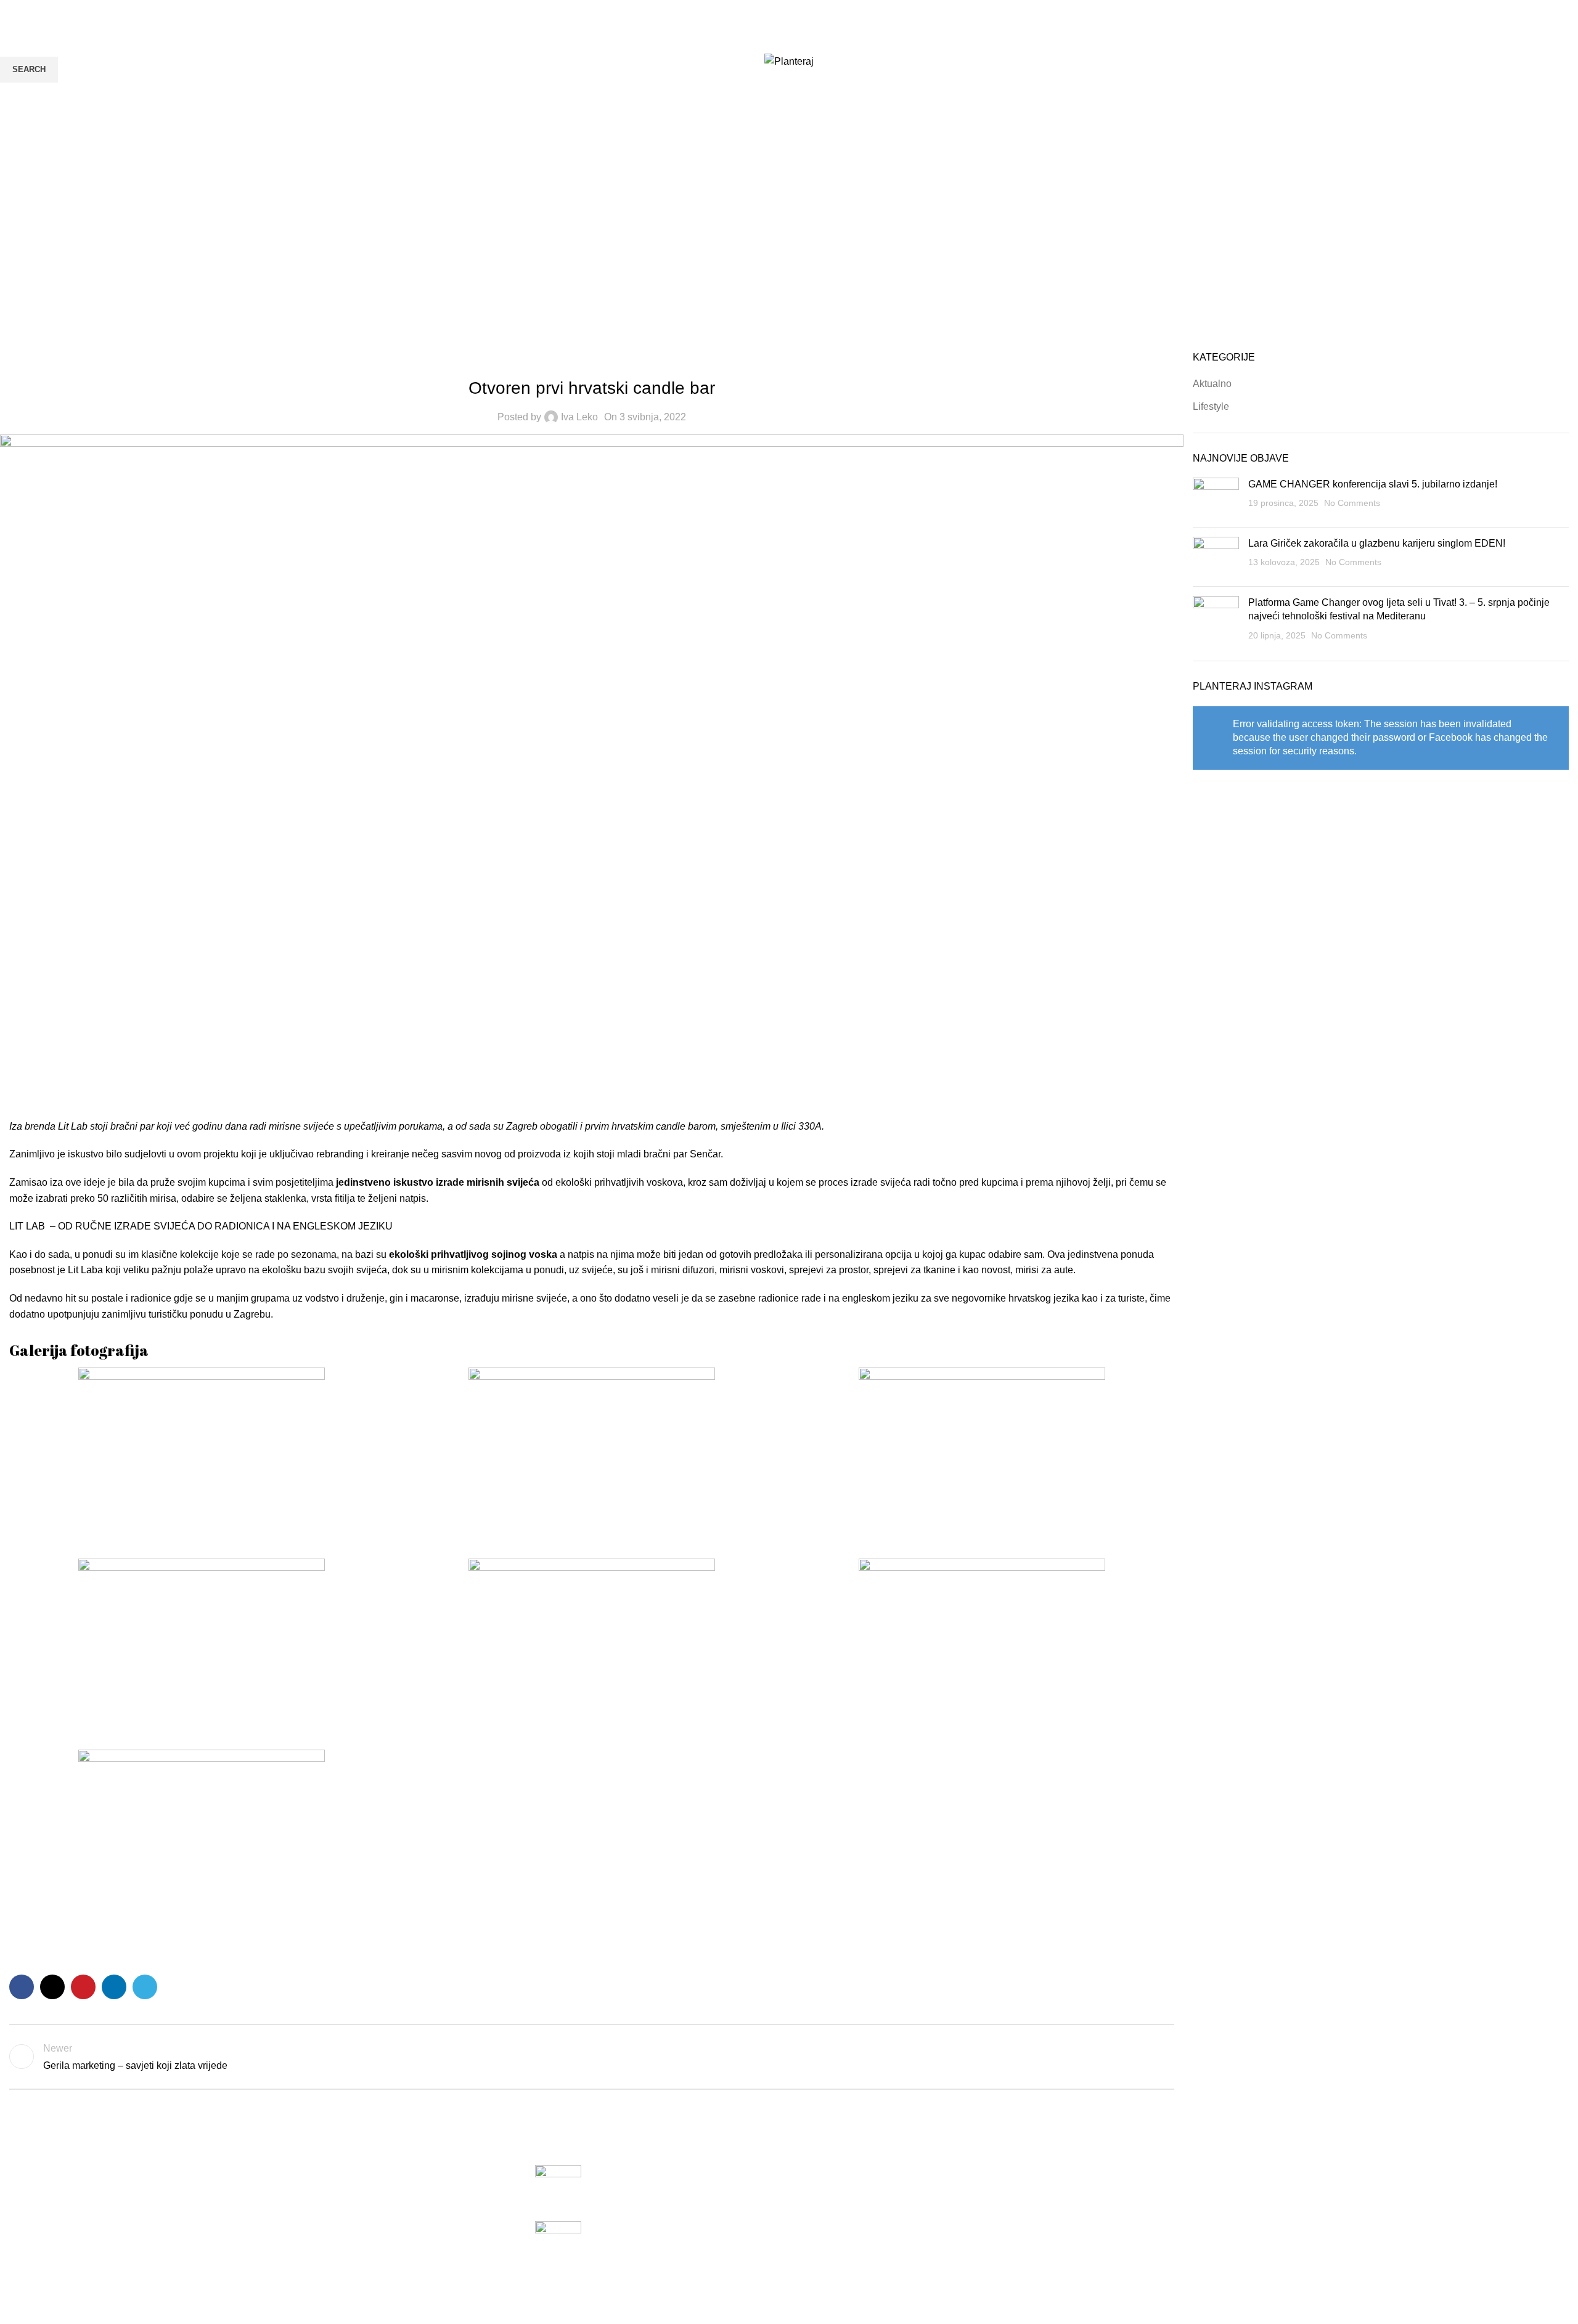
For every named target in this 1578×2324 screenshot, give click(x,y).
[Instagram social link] (1557, 62)
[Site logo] (789, 61)
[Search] (14, 62)
